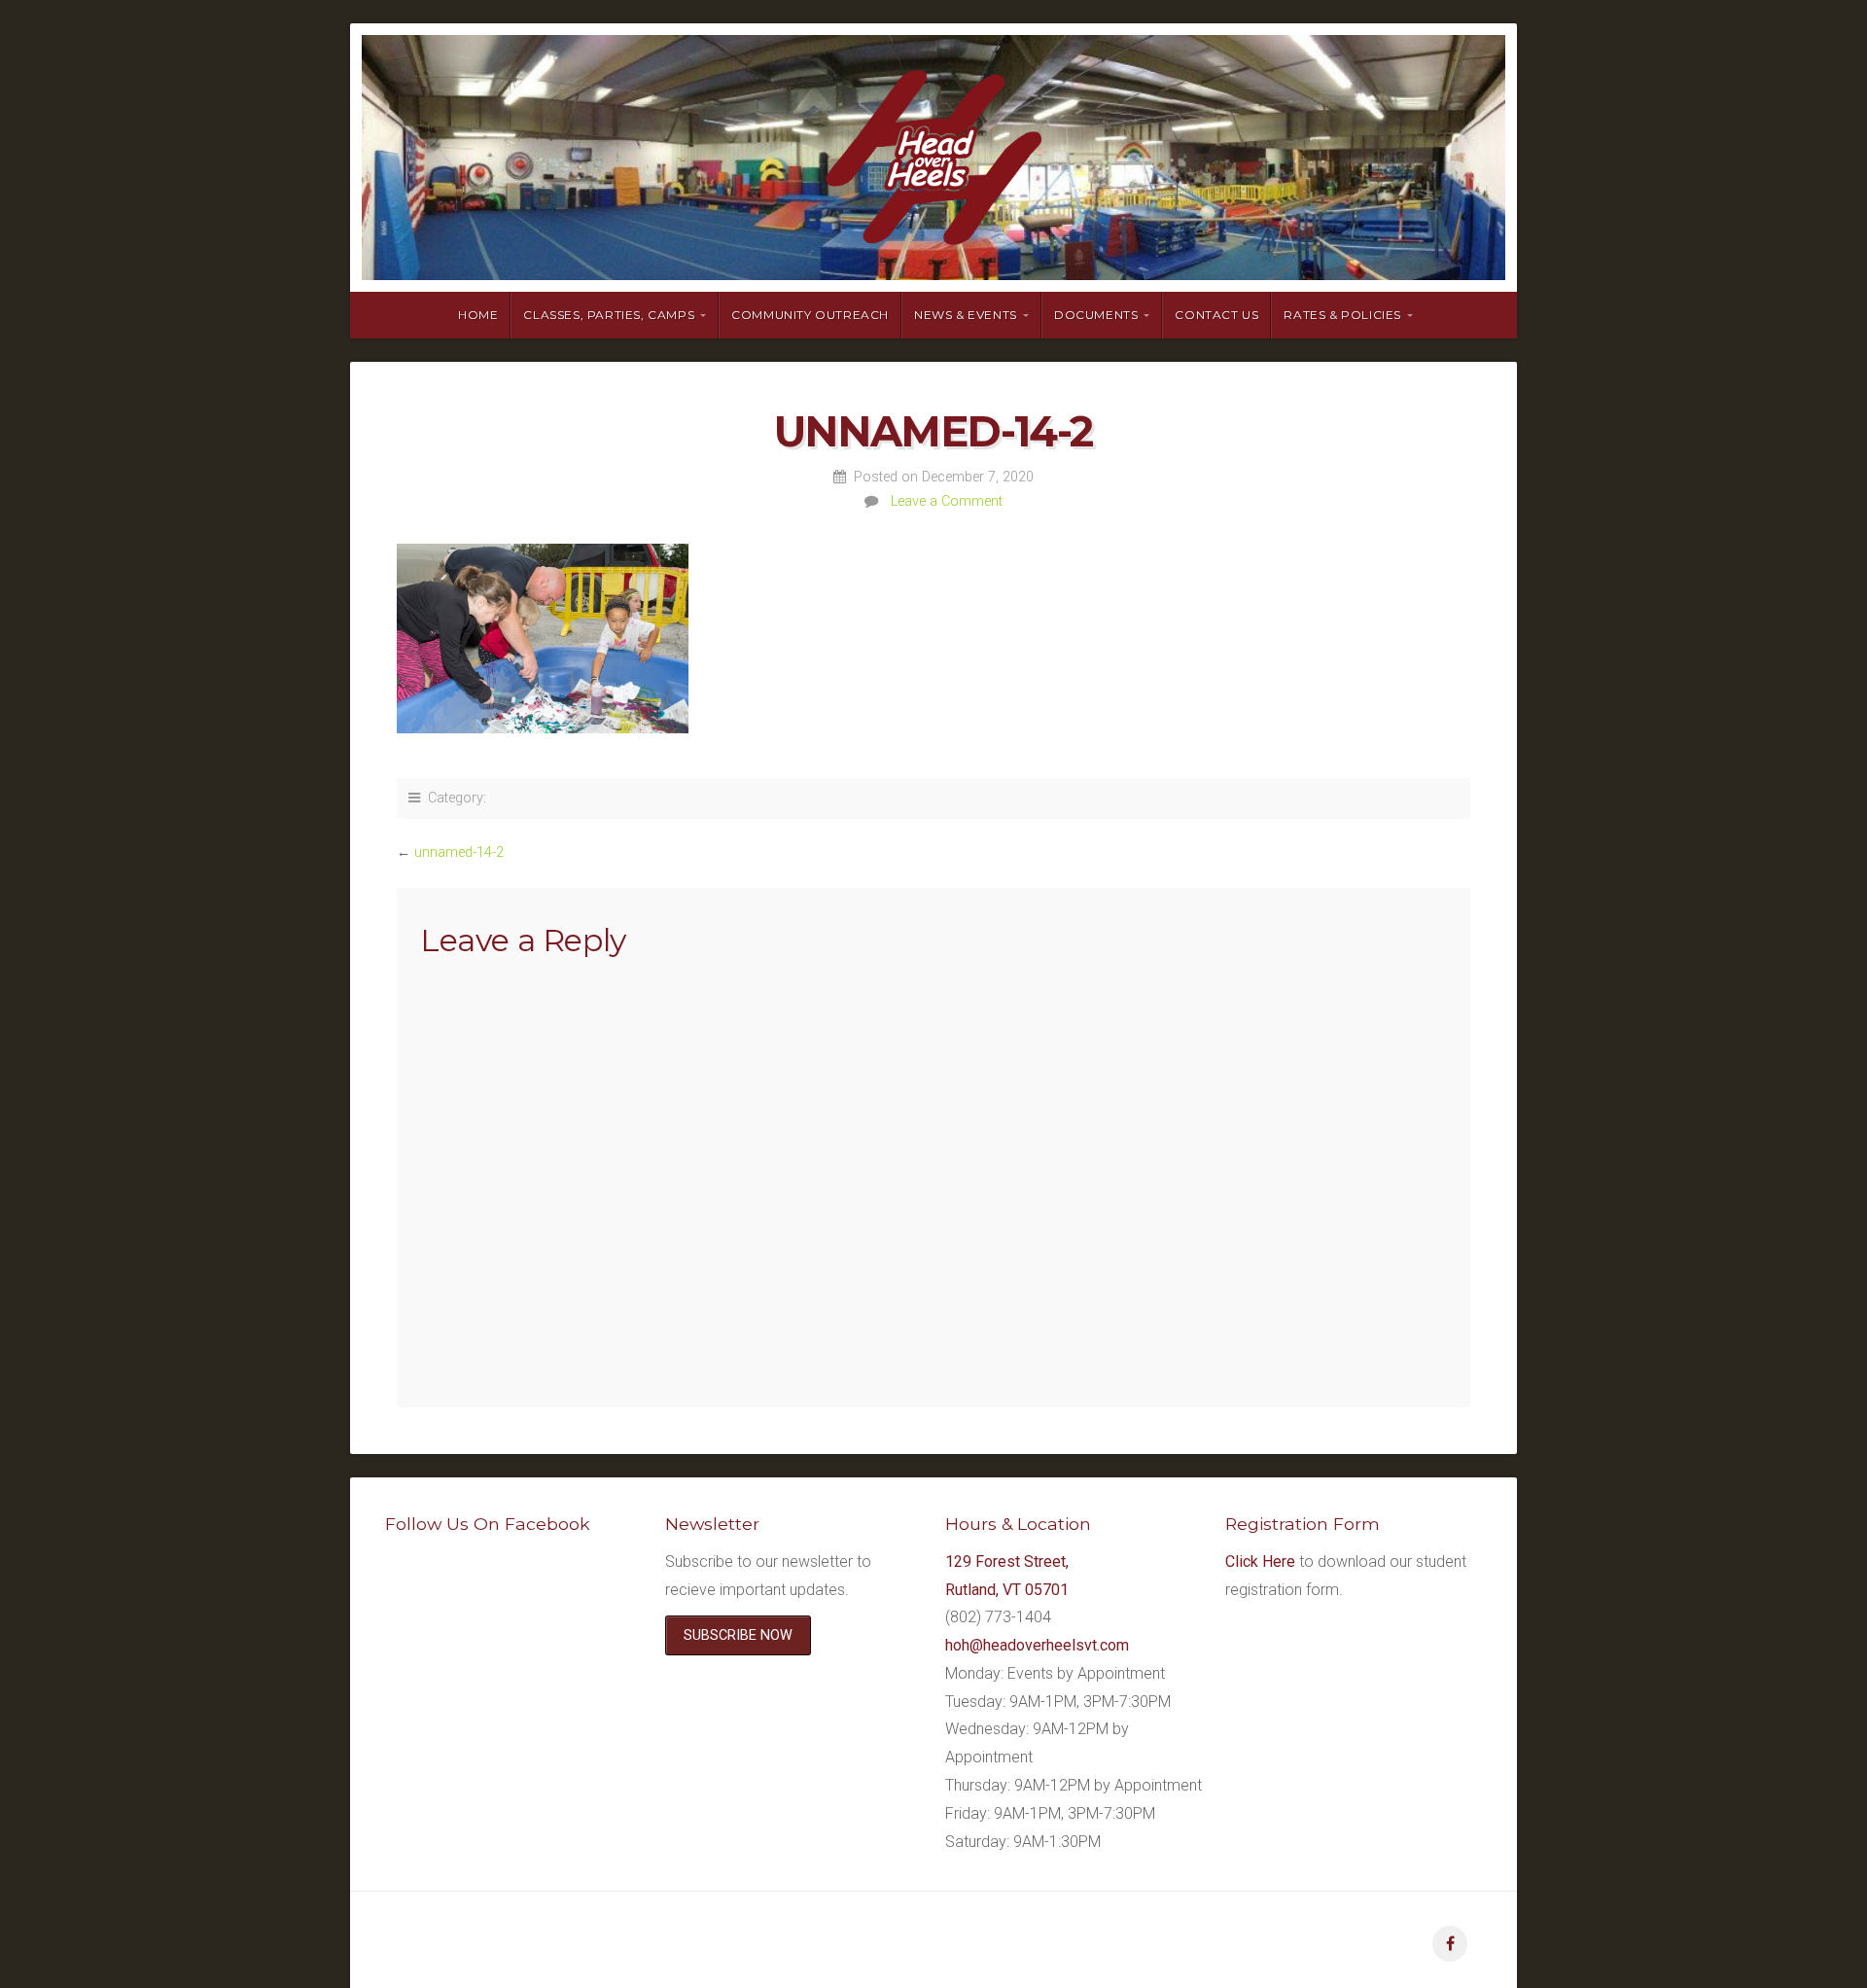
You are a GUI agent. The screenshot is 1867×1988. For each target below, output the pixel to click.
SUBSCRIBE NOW (738, 1635)
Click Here (1260, 1562)
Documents (1096, 315)
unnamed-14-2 (459, 852)
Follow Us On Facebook (488, 1524)
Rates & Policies (1342, 315)
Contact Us (1216, 315)
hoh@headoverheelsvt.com (1037, 1645)
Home (478, 315)
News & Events (966, 315)
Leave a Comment (947, 501)
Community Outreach (810, 315)
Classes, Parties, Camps (609, 315)
